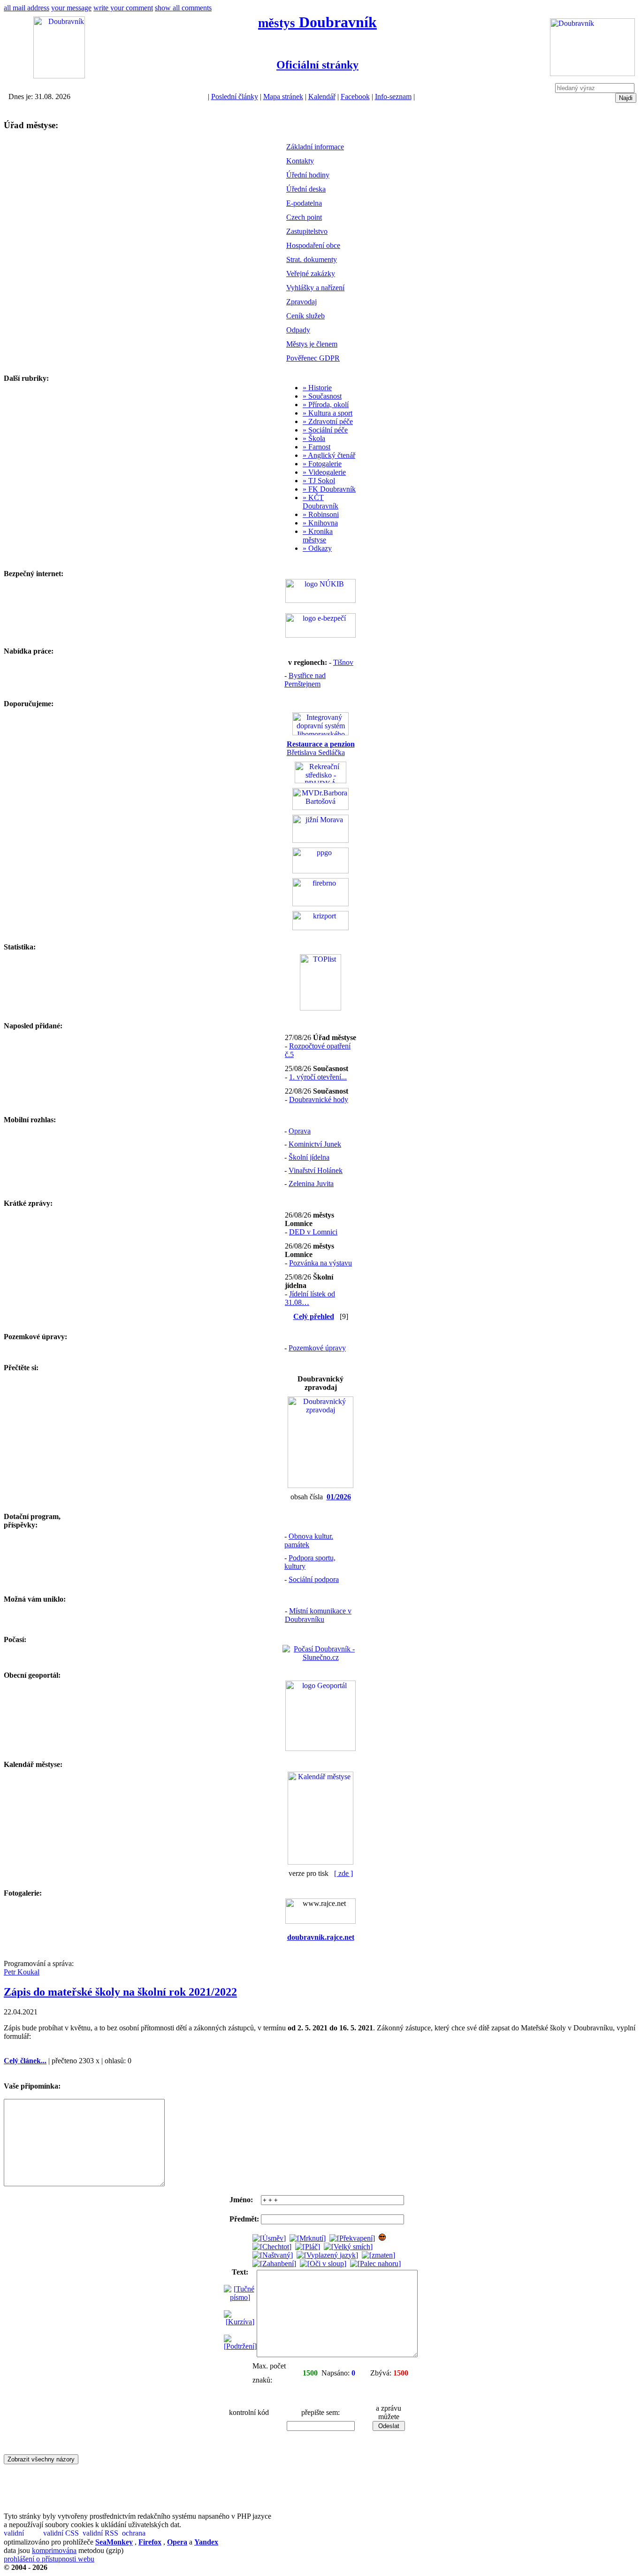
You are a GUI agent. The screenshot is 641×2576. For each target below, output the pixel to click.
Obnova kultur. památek (309, 1540)
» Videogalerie (324, 472)
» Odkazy (317, 548)
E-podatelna (304, 203)
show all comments (183, 8)
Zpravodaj (301, 302)
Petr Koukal (22, 1972)
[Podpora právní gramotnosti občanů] (320, 871)
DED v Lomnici (313, 1232)
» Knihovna (320, 523)
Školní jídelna (309, 1157)
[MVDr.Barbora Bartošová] (320, 807)
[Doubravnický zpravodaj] (320, 1485)
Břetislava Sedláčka (321, 748)
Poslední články (235, 96)
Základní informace (315, 147)
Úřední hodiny (308, 175)
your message (71, 8)
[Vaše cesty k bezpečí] (320, 904)
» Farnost (317, 447)
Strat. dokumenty (312, 259)
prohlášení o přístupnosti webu (49, 2559)
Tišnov (343, 662)
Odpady (298, 330)
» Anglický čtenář (329, 455)
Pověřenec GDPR (313, 358)
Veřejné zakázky (311, 274)
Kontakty (300, 161)
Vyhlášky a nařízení (315, 288)
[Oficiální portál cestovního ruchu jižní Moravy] (320, 840)
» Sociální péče (325, 430)
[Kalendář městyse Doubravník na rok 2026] (320, 1862)
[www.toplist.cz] (320, 1008)
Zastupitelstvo (307, 231)
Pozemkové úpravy (317, 1348)
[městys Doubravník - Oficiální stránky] (59, 76)
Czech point (304, 217)
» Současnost (322, 396)
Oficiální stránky (317, 65)
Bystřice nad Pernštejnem (305, 680)
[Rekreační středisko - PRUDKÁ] (320, 781)
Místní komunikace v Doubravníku (318, 1615)
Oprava (300, 1131)
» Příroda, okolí (326, 405)
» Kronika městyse (318, 536)
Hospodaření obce (313, 245)
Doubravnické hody (319, 1099)
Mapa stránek (283, 96)
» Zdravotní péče (328, 421)
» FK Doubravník (329, 489)
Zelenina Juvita (311, 1184)
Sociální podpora (314, 1579)
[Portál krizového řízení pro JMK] (320, 928)
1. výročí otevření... (318, 1077)
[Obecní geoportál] (320, 1748)
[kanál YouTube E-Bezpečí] (320, 635)
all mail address (27, 8)
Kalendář (322, 96)
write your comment (123, 8)
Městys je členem (312, 344)
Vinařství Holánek (316, 1170)
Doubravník (317, 22)
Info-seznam (393, 96)
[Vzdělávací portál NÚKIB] (320, 600)
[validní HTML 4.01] (23, 2534)
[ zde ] (343, 1873)
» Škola (314, 438)
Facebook (355, 96)
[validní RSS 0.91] (101, 2534)
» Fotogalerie (322, 464)
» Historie (317, 388)
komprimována (54, 2550)
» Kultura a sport (328, 413)
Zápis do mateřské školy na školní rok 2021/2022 (120, 1992)
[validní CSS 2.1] (62, 2534)
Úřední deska (306, 189)
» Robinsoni (321, 514)
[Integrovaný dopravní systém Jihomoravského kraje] (320, 733)
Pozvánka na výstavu (320, 1263)
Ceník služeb (305, 316)
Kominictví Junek (315, 1144)
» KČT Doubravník (320, 502)
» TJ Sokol (319, 481)
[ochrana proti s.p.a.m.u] (141, 2534)
